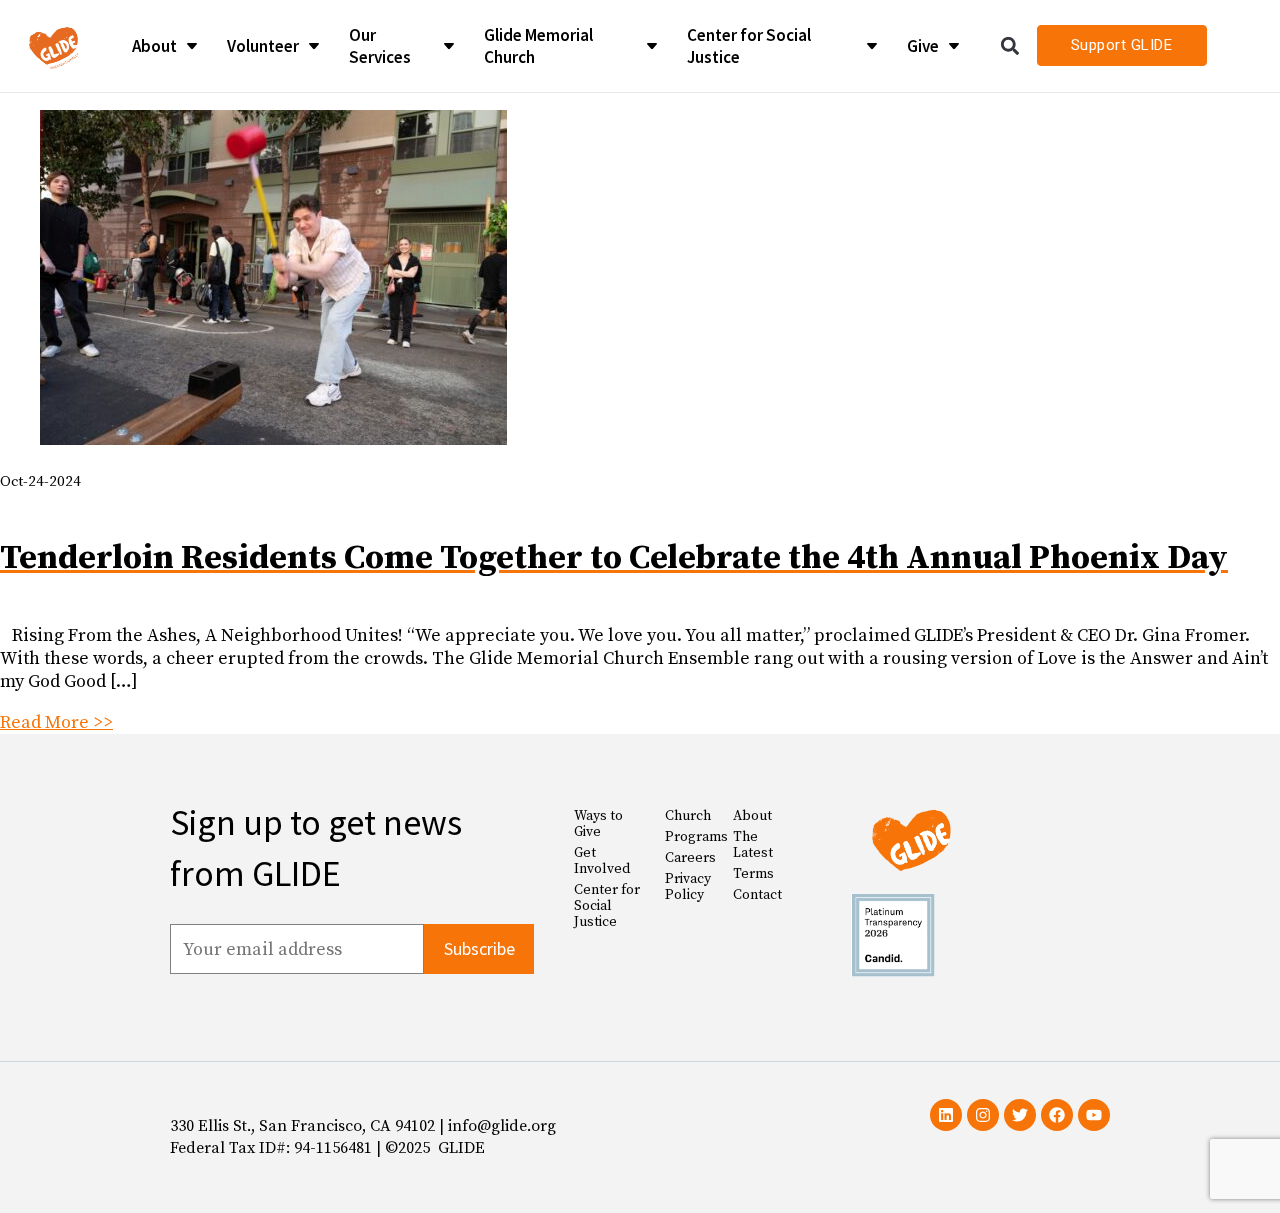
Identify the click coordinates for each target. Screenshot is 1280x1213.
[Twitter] (1020, 1115)
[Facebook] (1057, 1115)
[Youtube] (1094, 1115)
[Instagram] (983, 1115)
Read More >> (56, 722)
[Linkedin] (946, 1115)
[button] (1010, 45)
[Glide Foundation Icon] (53, 46)
